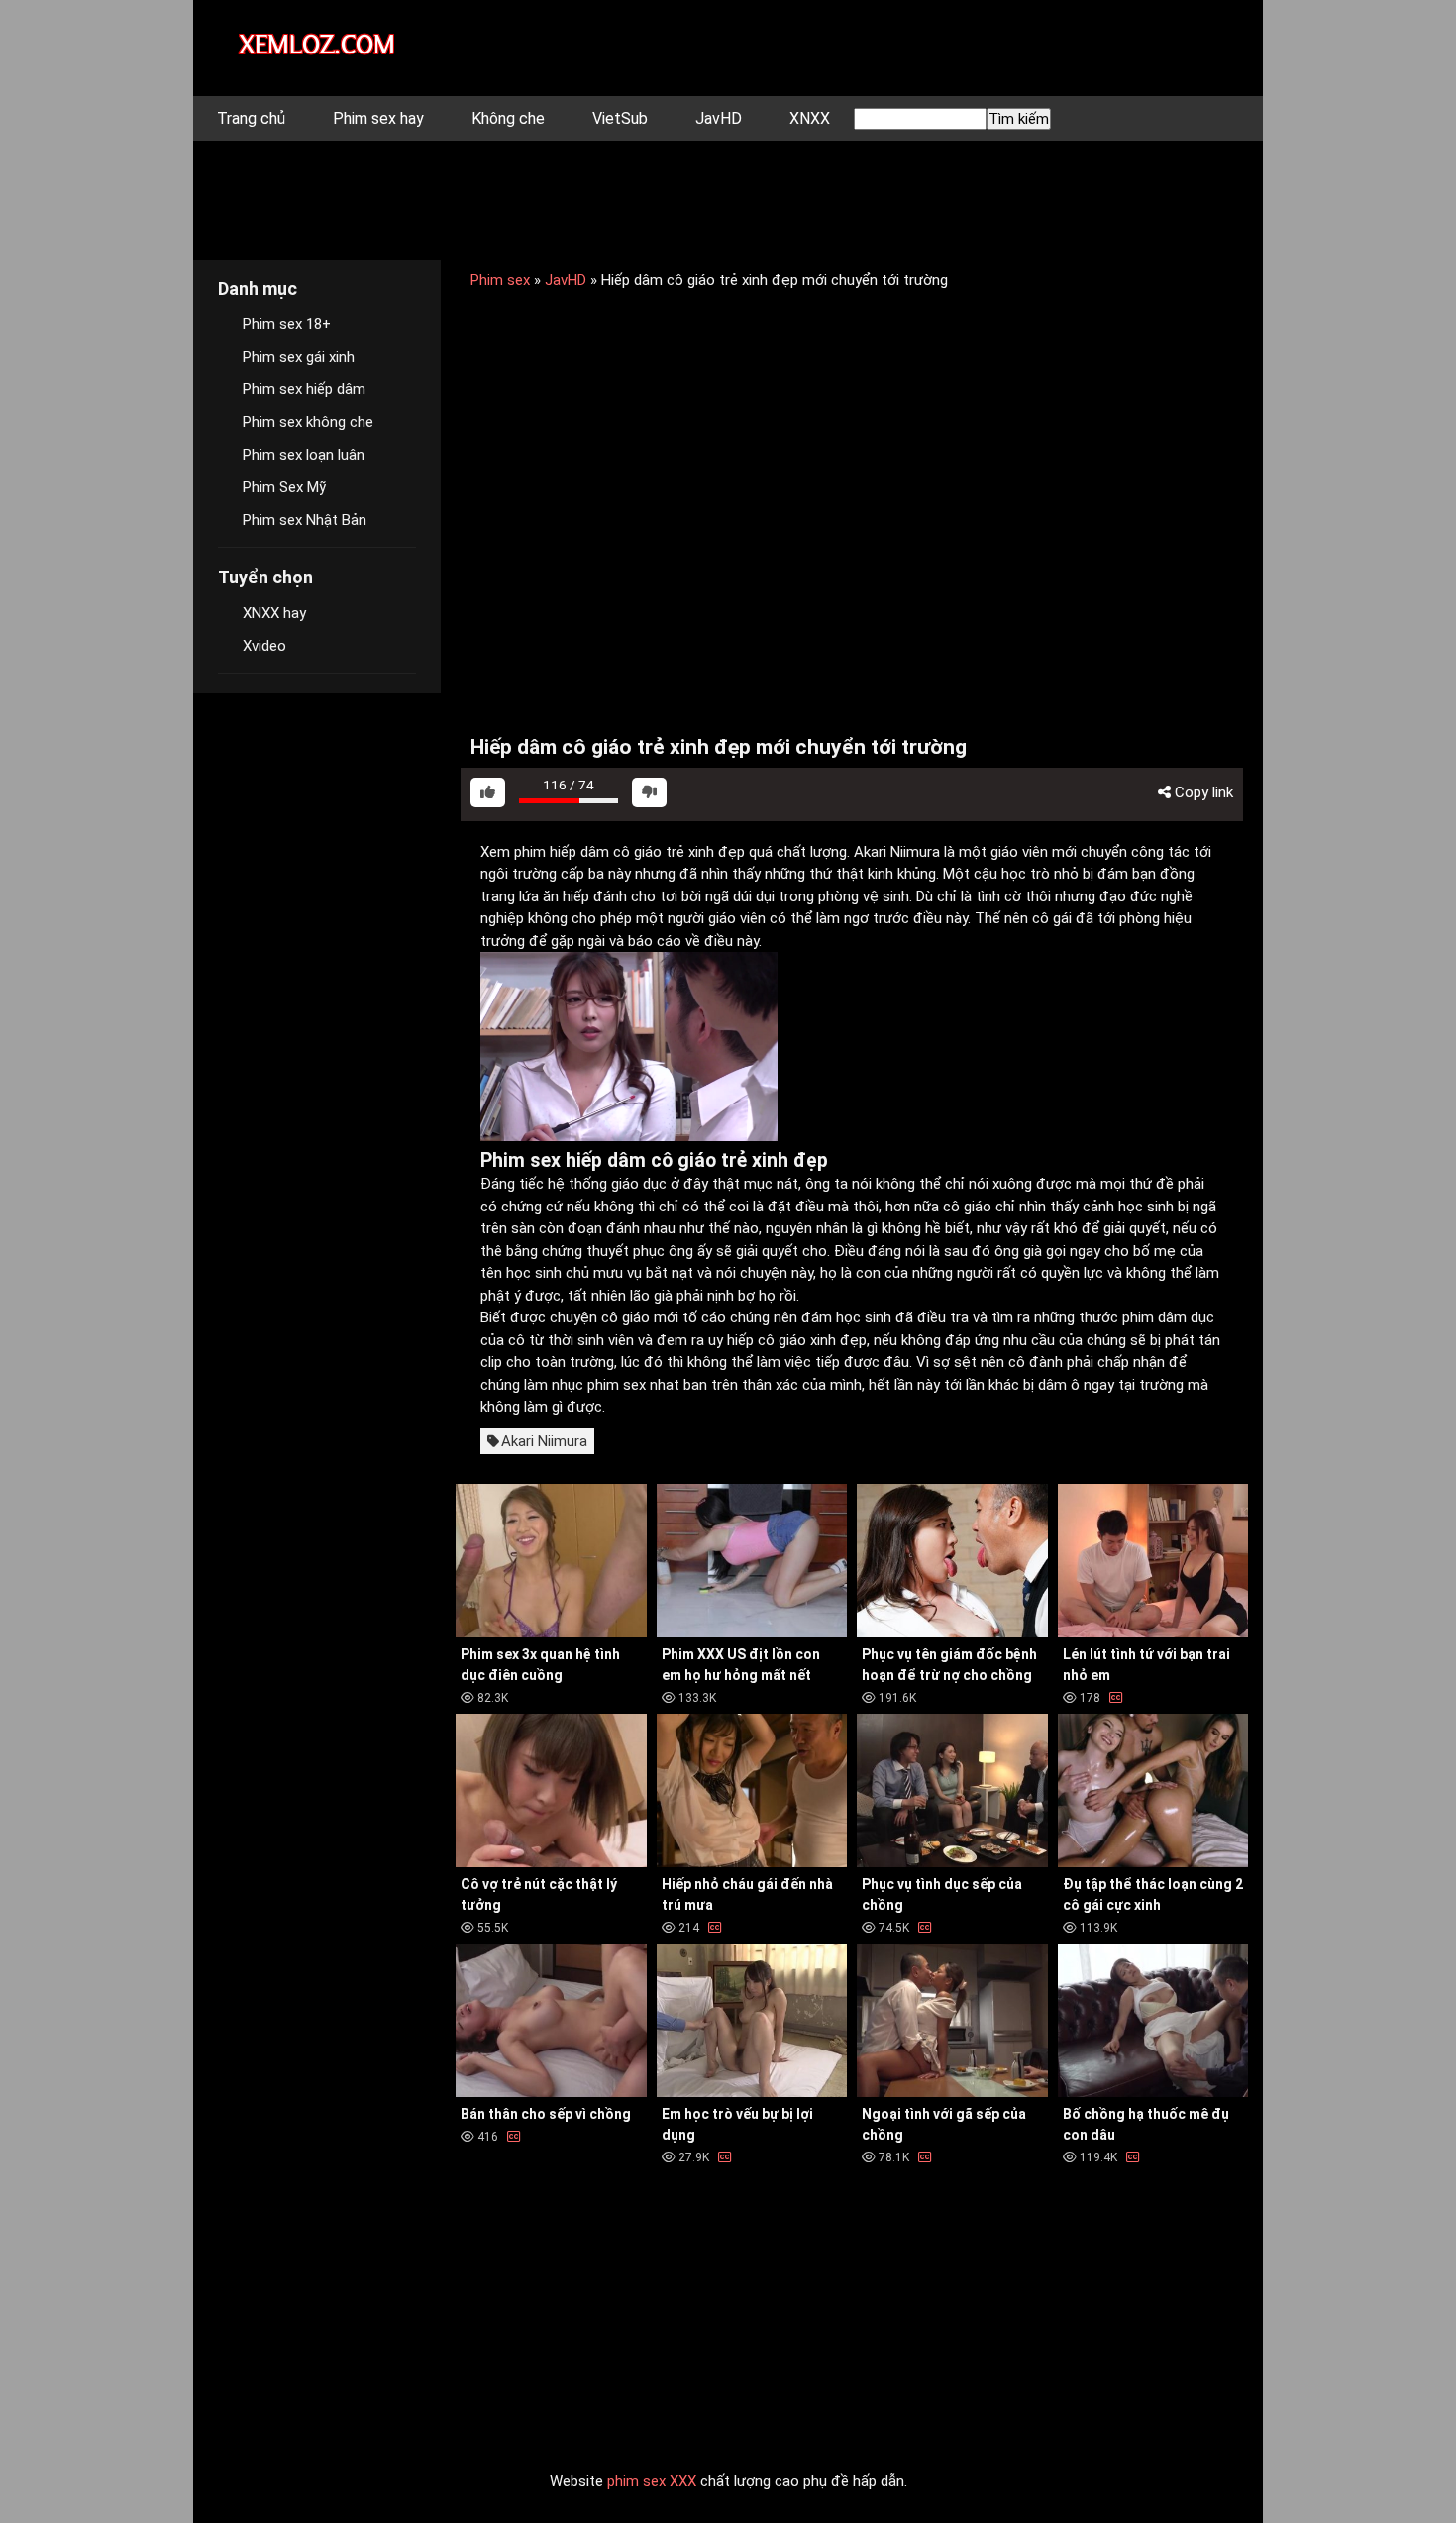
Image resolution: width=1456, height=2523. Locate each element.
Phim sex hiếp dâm (304, 389)
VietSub (620, 118)
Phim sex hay (378, 118)
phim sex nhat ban (647, 1385)
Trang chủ (251, 118)
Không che (508, 118)
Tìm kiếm (1019, 119)
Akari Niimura (544, 1441)
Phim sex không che (308, 422)
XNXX (810, 118)
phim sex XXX (652, 2481)
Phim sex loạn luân (304, 455)
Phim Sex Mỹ (284, 487)
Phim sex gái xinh (299, 357)
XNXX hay (274, 613)
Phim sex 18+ (287, 324)
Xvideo (264, 646)
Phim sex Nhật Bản (305, 520)
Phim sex (500, 280)
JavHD (719, 118)
